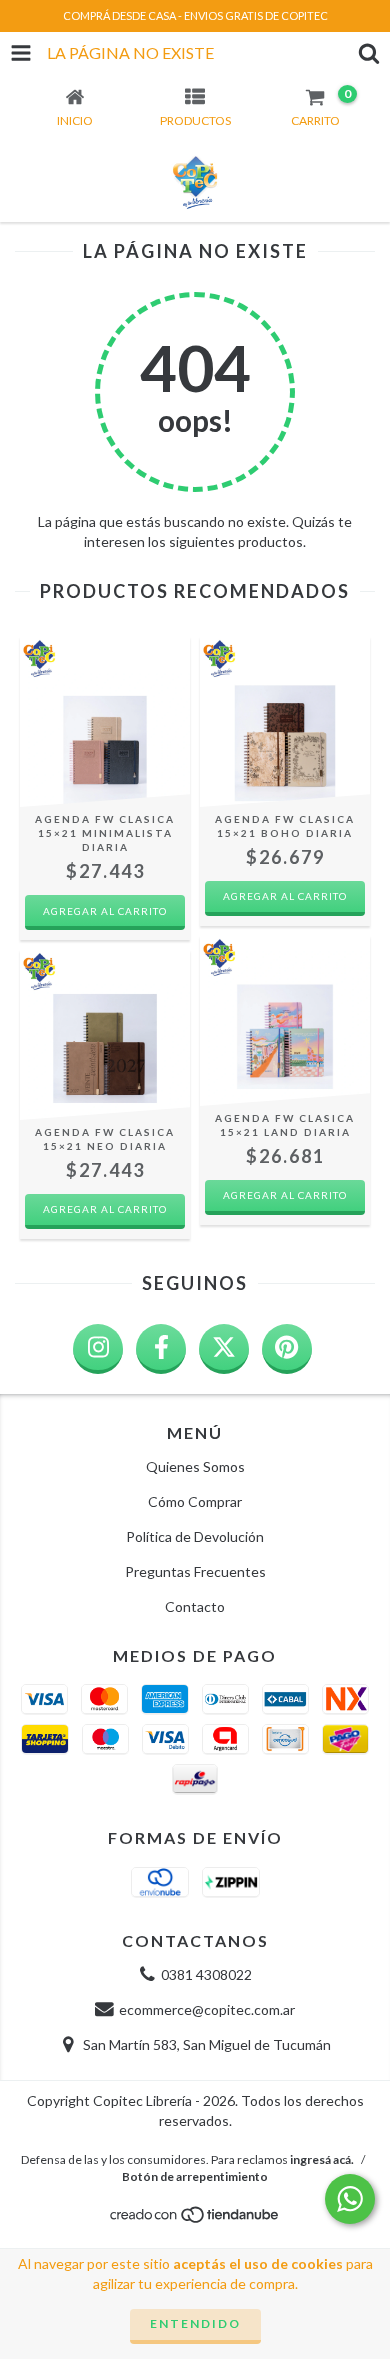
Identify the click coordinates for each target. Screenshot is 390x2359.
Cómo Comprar (195, 1501)
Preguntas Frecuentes (195, 1571)
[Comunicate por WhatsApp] (350, 2199)
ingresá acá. (322, 2159)
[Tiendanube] (195, 2219)
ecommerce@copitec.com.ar (207, 2009)
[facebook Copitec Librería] (161, 1349)
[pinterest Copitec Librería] (287, 1349)
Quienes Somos (195, 1466)
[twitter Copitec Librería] (224, 1349)
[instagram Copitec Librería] (98, 1349)
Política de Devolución (195, 1536)
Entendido (195, 2323)
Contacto (195, 1606)
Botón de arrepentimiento (195, 2176)
